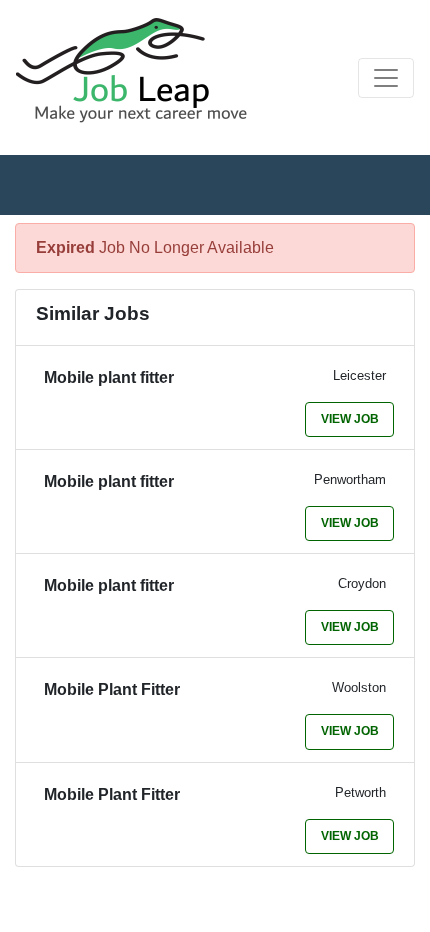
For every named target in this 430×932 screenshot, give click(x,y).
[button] (386, 78)
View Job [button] (350, 419)
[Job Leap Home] (141, 70)
